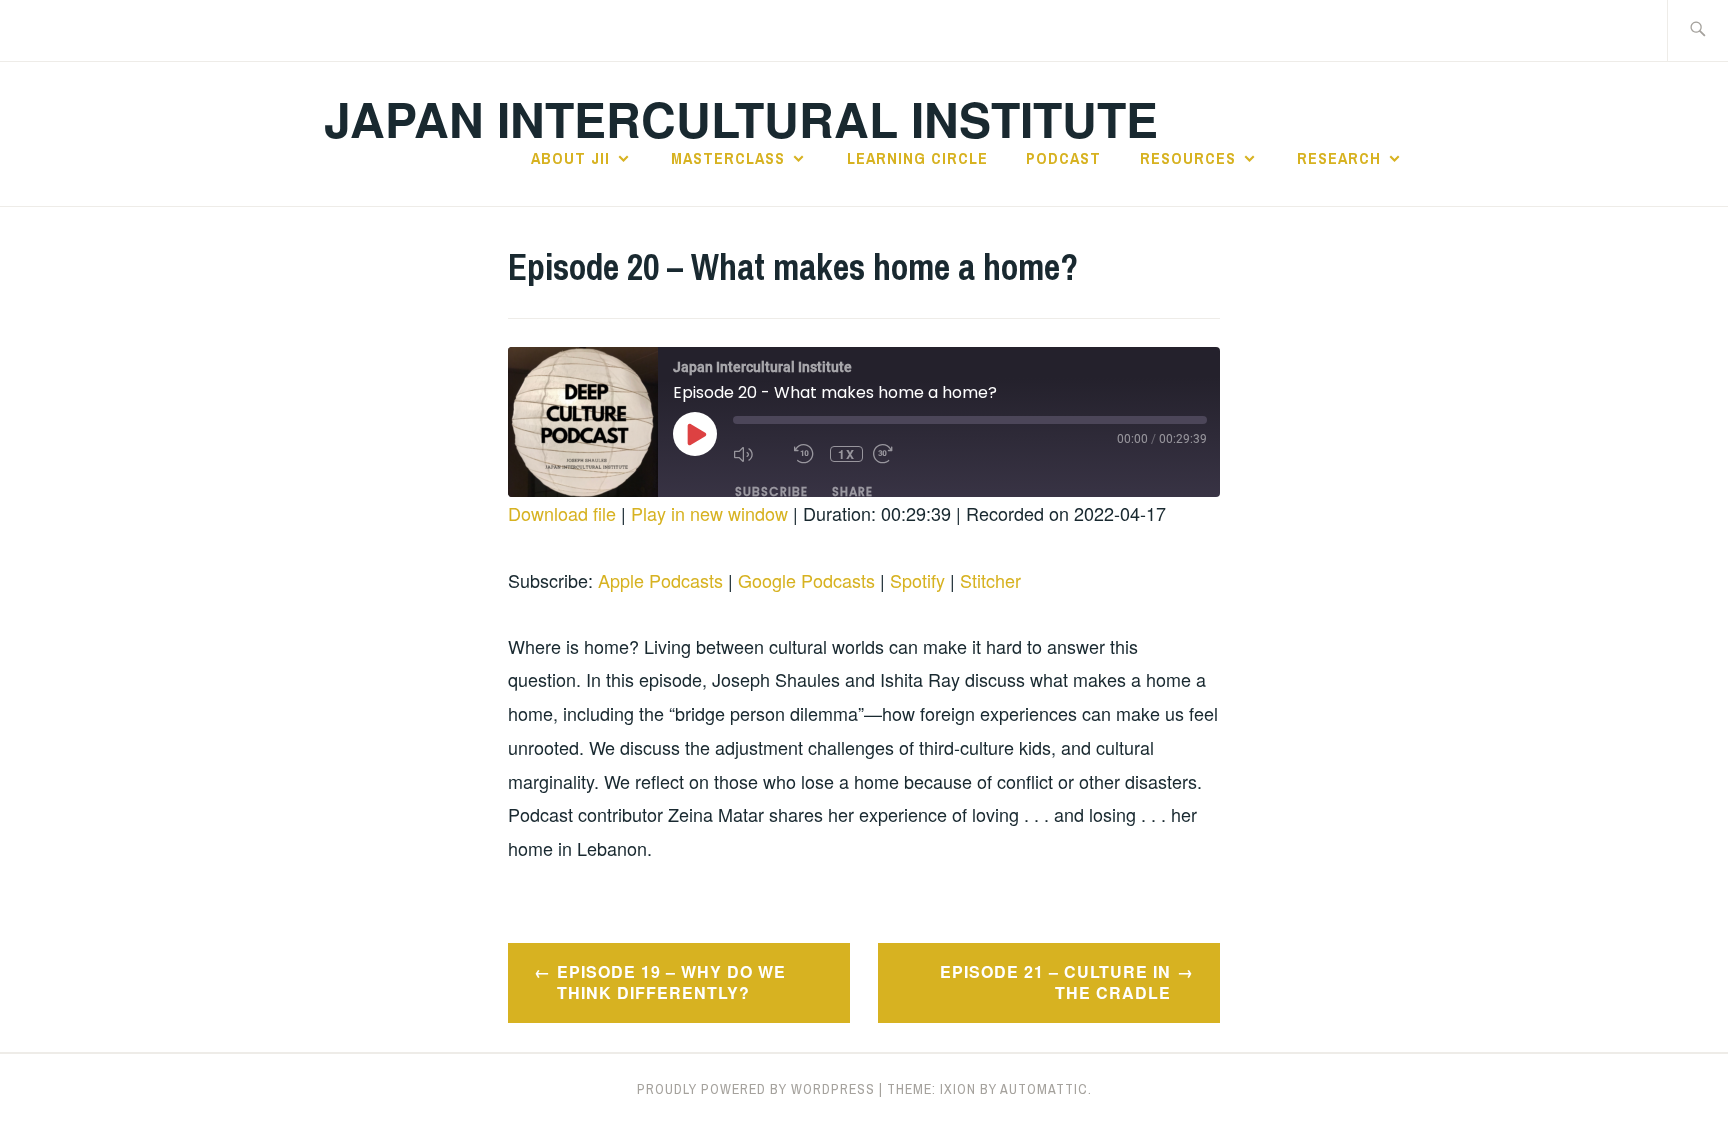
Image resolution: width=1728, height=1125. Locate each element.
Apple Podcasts (660, 580)
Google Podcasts (806, 580)
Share (852, 491)
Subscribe (771, 491)
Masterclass (728, 158)
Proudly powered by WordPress (756, 1089)
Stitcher (990, 580)
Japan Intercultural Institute (741, 118)
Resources (1188, 158)
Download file (562, 513)
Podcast (1063, 158)
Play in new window (709, 513)
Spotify (917, 580)
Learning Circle (917, 158)
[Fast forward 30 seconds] (898, 454)
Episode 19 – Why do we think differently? (671, 982)
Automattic (1044, 1089)
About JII (570, 158)
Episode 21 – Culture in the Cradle (1055, 982)
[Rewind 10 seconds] (807, 454)
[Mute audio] (758, 454)
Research (1339, 158)
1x (846, 454)
